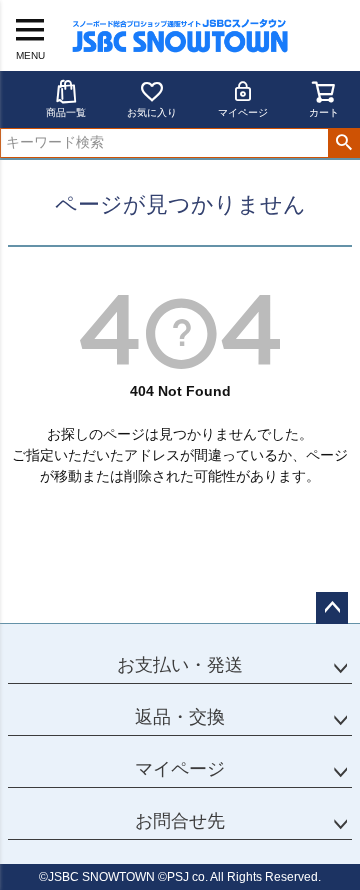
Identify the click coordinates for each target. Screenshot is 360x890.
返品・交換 (180, 717)
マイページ (243, 112)
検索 (343, 143)
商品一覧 (66, 112)
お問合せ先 (180, 821)
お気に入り (152, 112)
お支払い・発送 (180, 665)
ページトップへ (332, 608)
